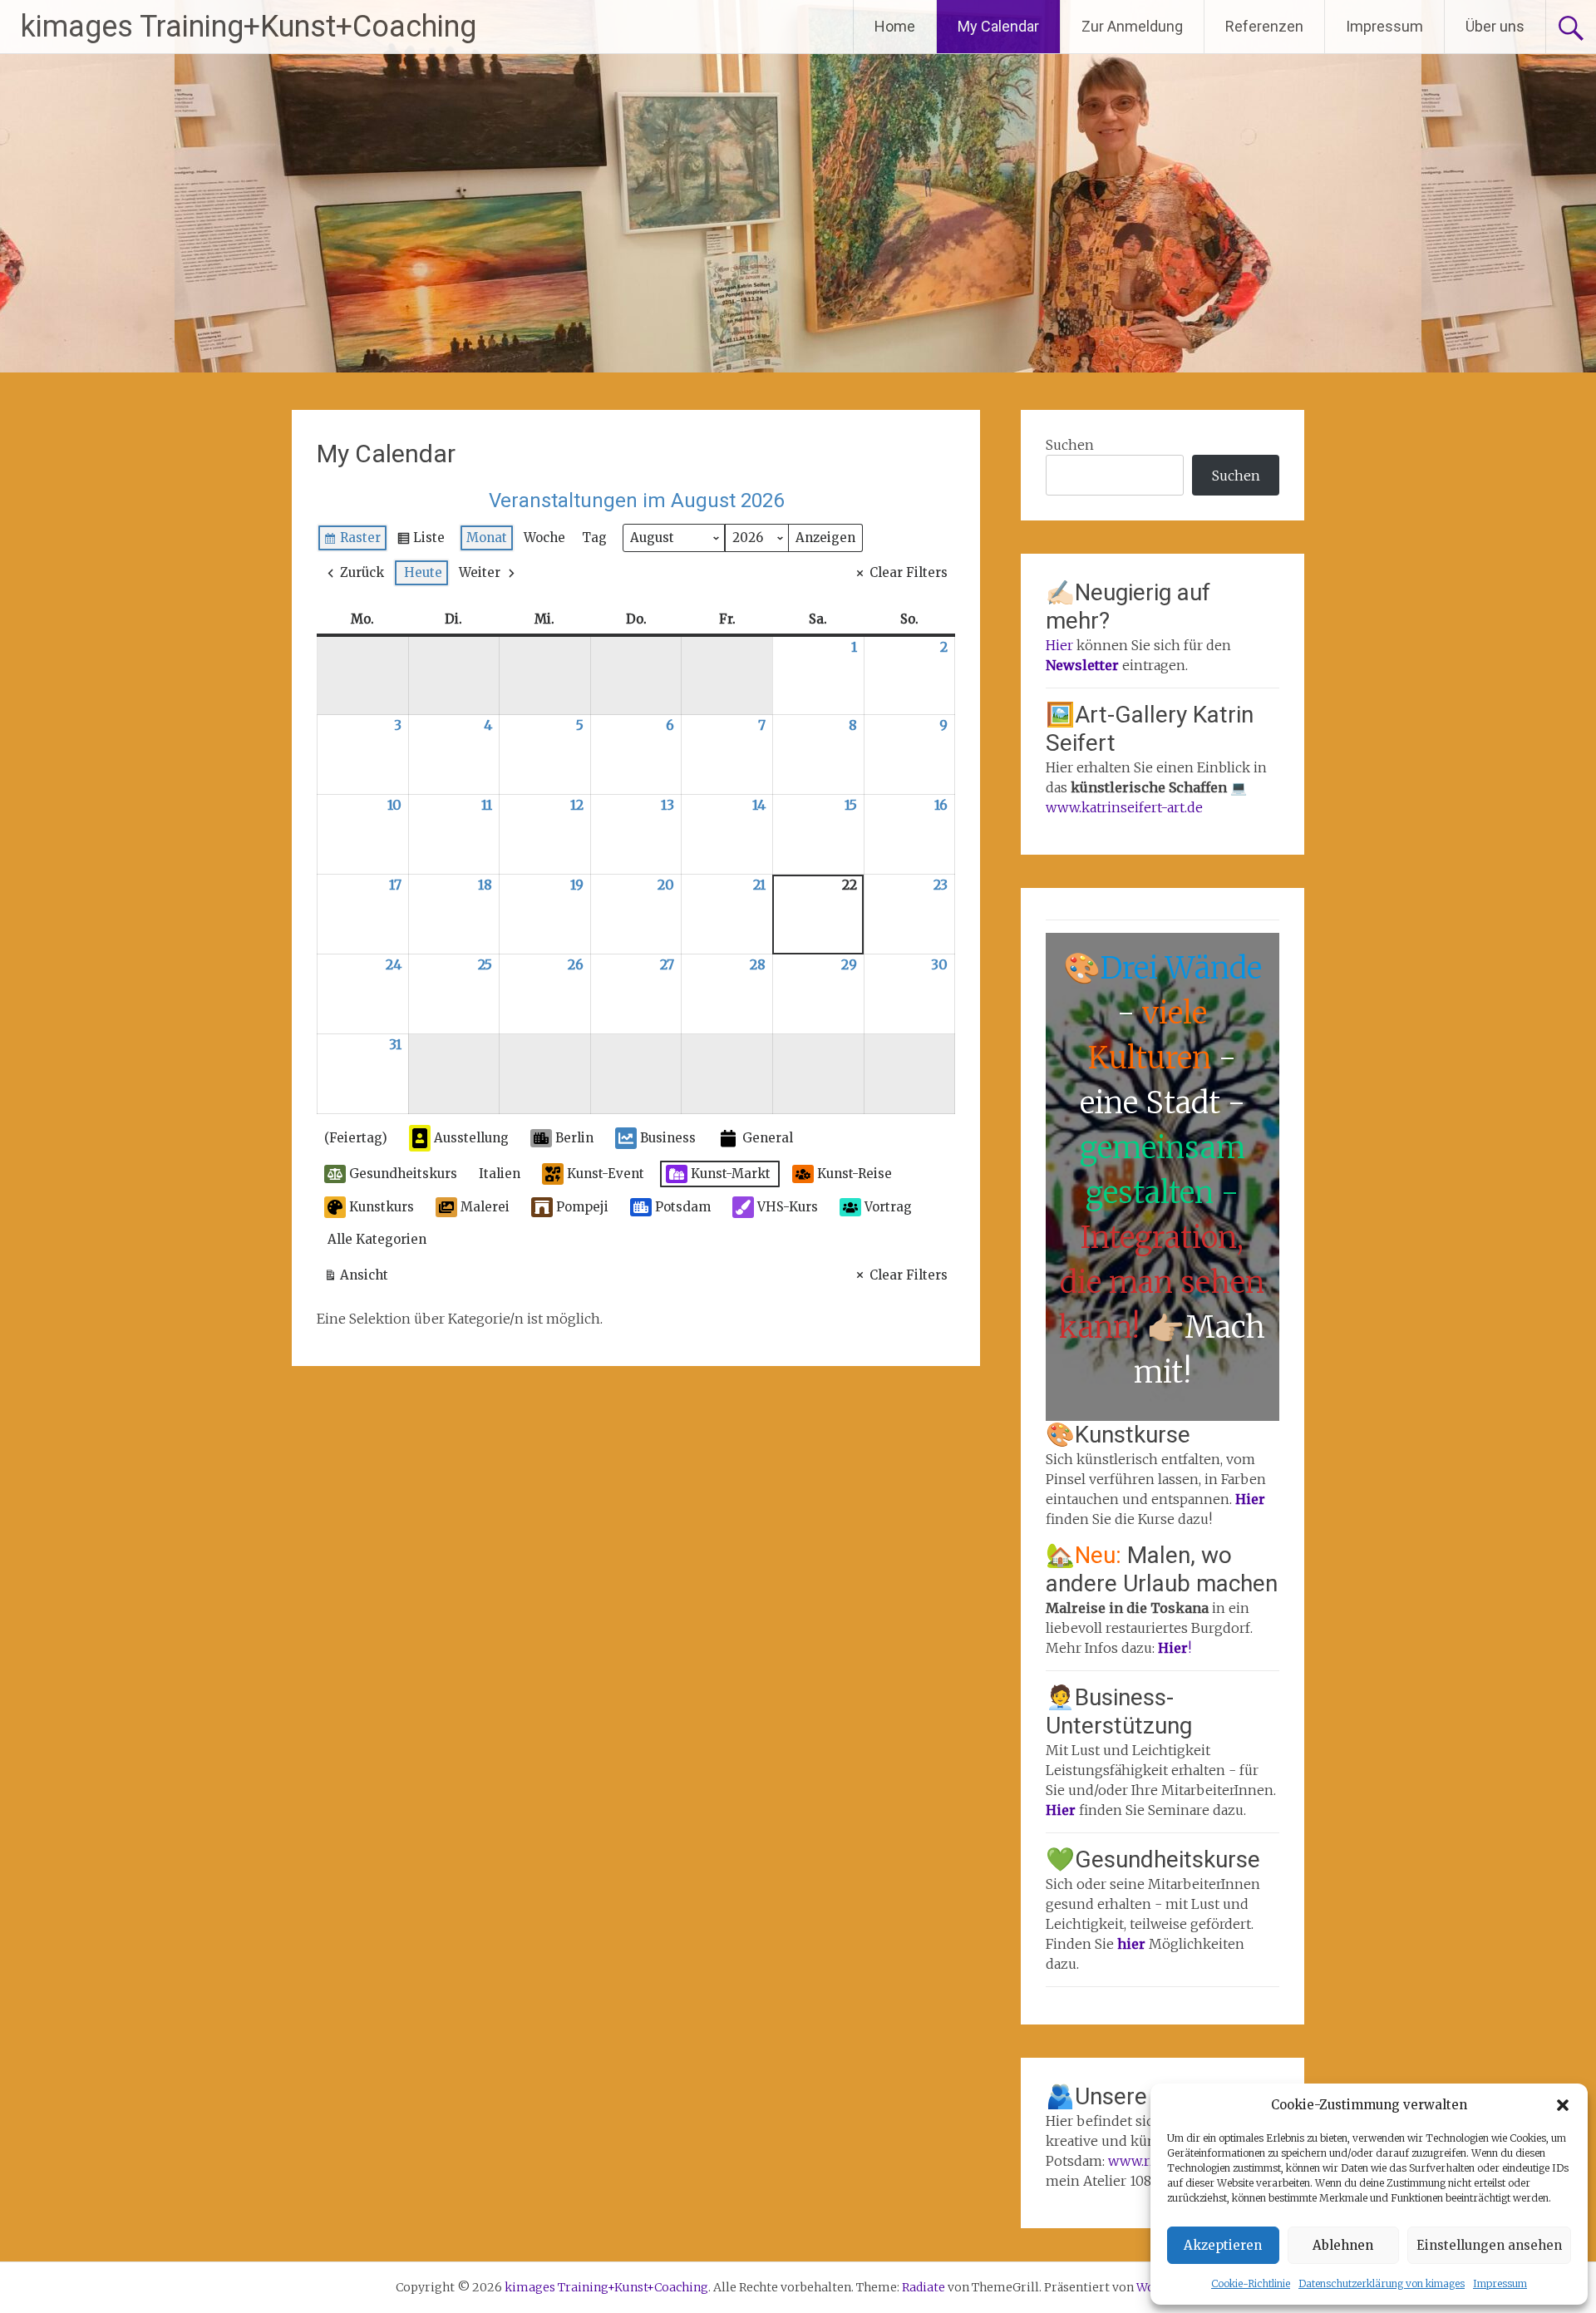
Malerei (485, 1207)
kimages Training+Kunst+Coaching (249, 27)
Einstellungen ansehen (1489, 2245)
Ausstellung (471, 1138)
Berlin (574, 1138)
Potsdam (683, 1207)
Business (668, 1138)
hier (1133, 1944)
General (768, 1138)
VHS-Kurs (788, 1207)
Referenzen (1264, 26)
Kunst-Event (606, 1174)
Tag (594, 538)
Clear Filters (909, 572)
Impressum (1500, 2283)
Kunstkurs (382, 1207)
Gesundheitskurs (403, 1174)
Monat (487, 538)
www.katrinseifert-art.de (1124, 807)
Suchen (1070, 445)
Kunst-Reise (855, 1174)
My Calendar (998, 26)
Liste (421, 541)
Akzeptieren (1223, 2245)
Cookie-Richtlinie (1251, 2283)
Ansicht (360, 1278)
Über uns (1495, 26)
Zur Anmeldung (1132, 26)
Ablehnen (1343, 2245)
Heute (423, 572)
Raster (353, 541)
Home (895, 26)
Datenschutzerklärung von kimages (1382, 2283)
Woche (544, 538)
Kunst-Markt (731, 1174)
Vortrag (888, 1207)
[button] (1563, 2105)
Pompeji (582, 1207)
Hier (1059, 645)
